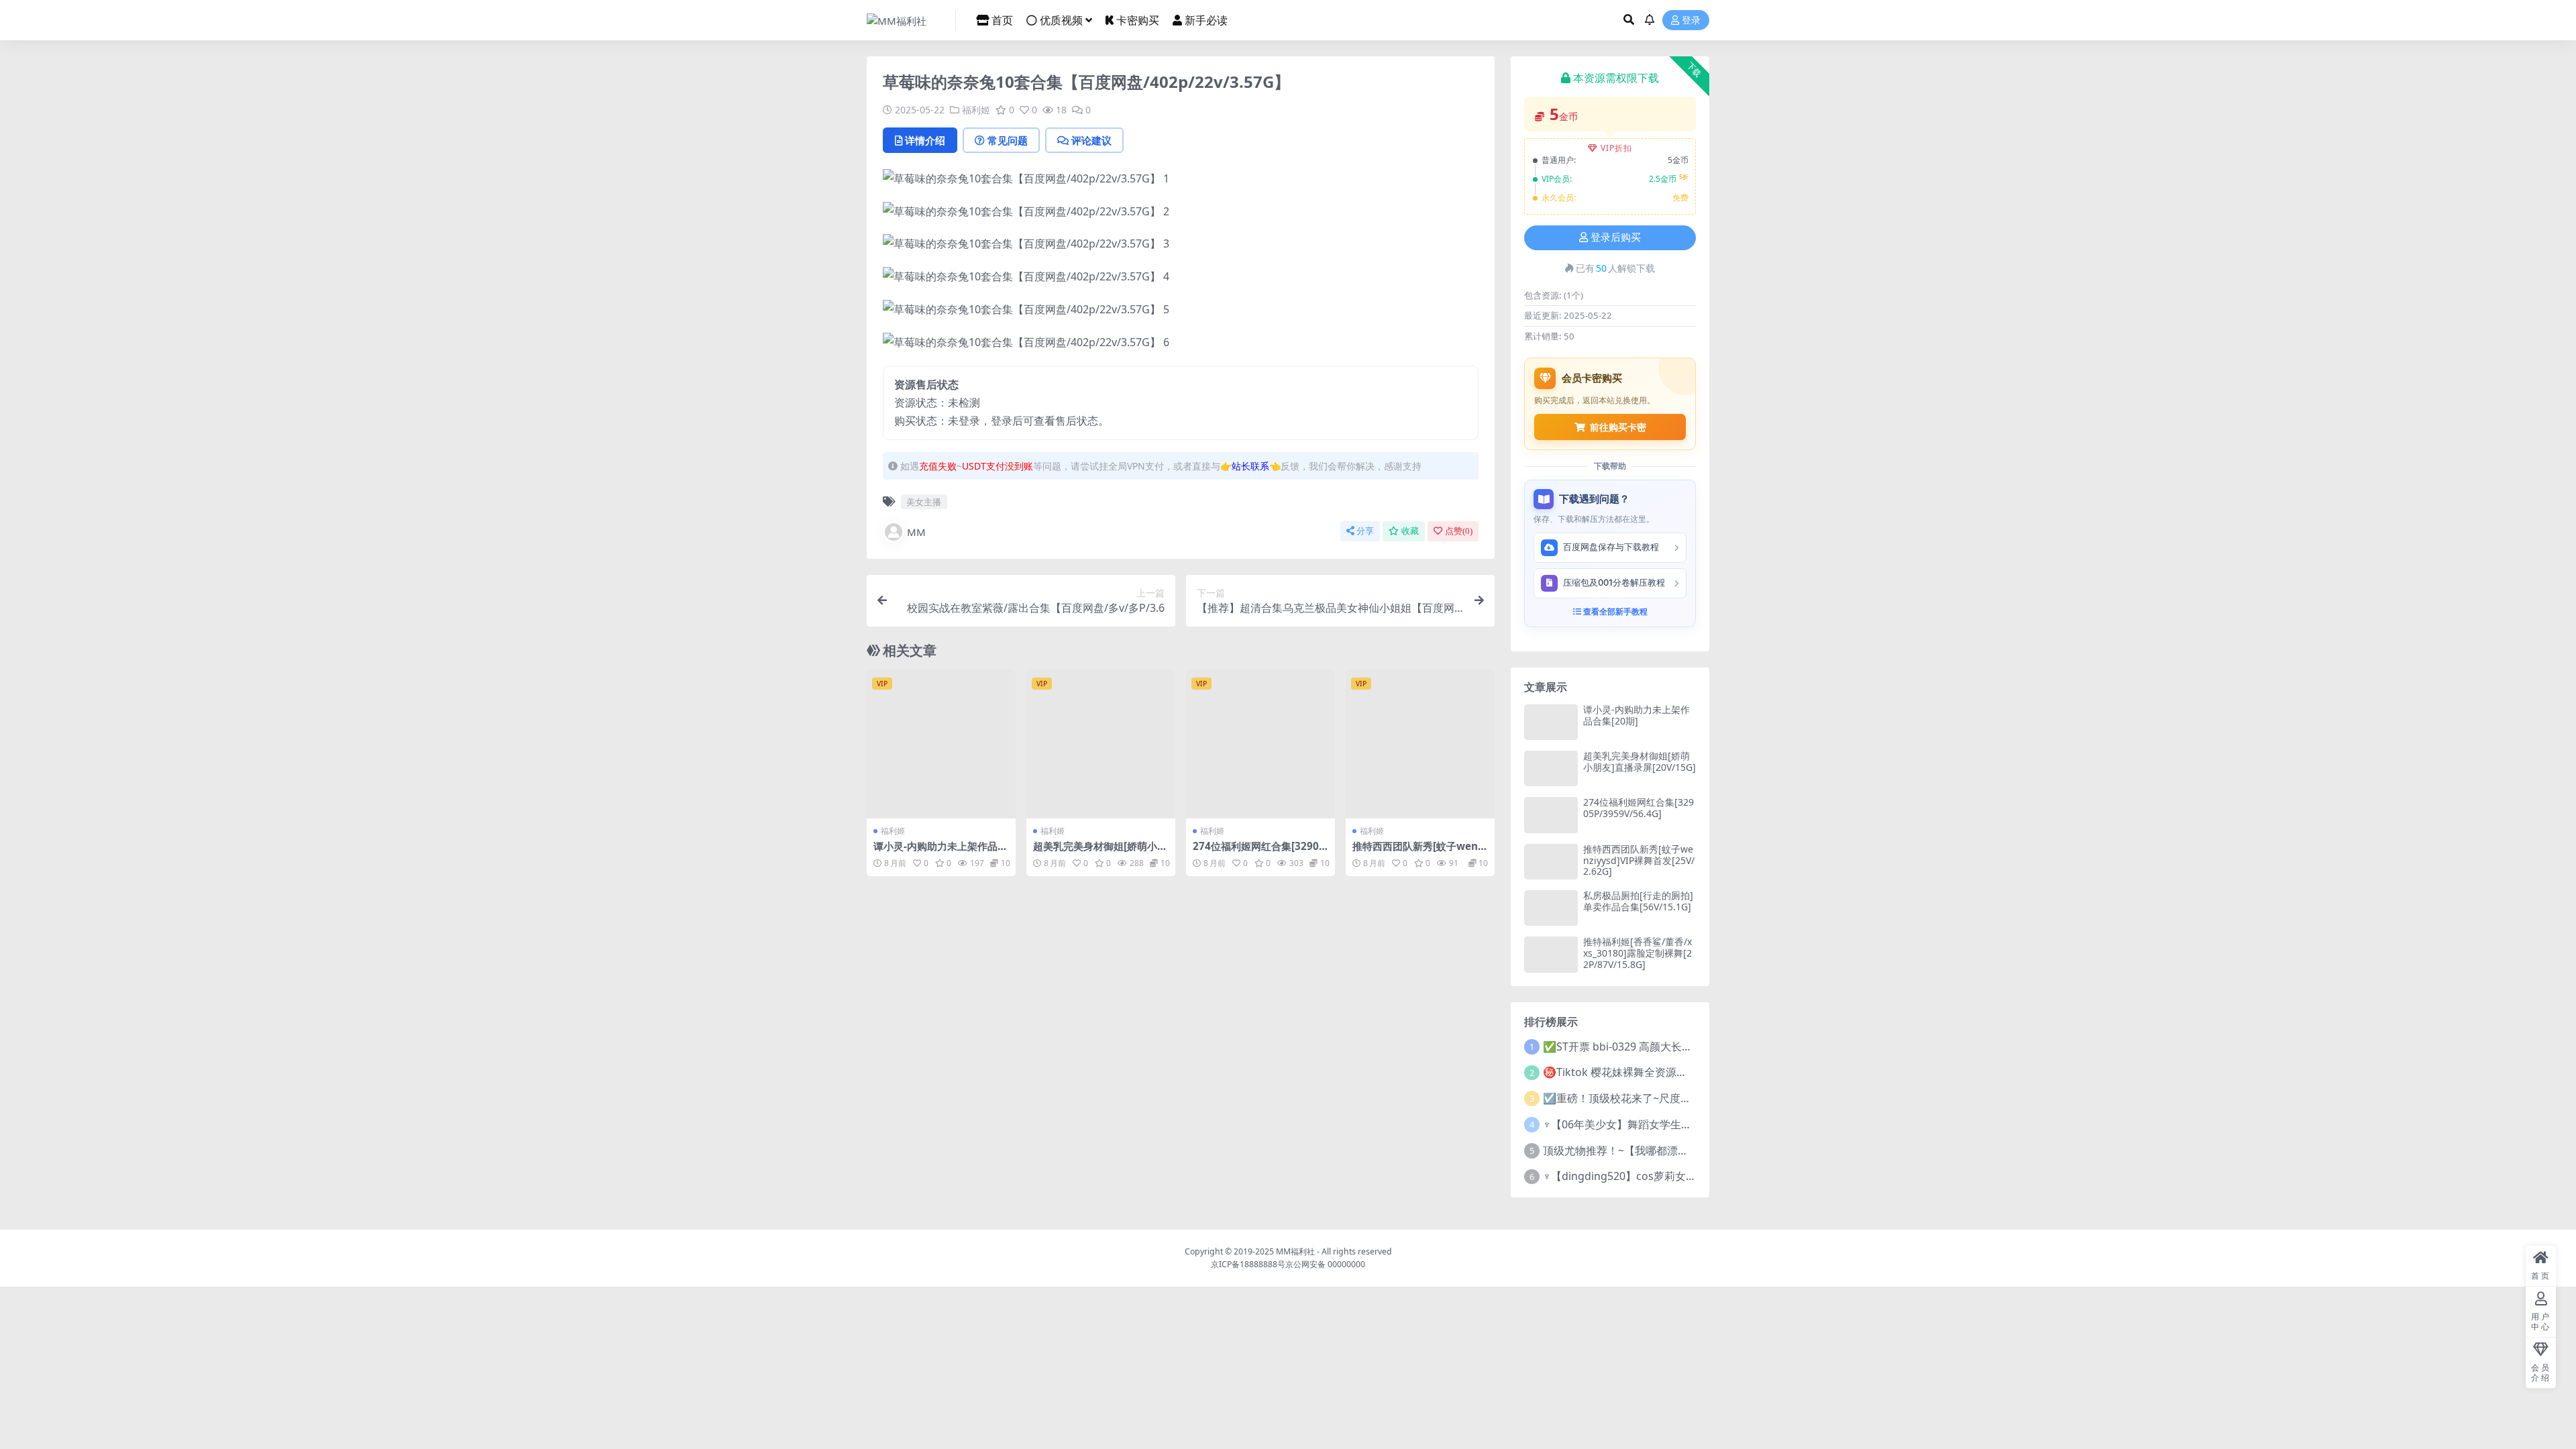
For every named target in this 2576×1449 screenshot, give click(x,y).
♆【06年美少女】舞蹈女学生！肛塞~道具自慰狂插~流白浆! (1684, 1124)
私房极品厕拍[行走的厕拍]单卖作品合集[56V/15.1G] (1638, 901)
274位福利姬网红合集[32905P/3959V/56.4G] (1259, 852)
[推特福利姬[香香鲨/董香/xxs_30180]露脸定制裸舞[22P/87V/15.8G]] (1551, 954)
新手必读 (1206, 20)
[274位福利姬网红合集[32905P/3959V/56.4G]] (1260, 744)
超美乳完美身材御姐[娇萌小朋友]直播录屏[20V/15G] (1100, 852)
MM (916, 532)
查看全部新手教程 (1614, 611)
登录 (1691, 20)
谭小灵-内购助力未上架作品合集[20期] (941, 852)
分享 (1365, 531)
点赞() (1459, 531)
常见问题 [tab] (1008, 140)
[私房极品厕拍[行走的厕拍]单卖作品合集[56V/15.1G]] (1551, 908)
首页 (1002, 20)
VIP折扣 (1616, 148)
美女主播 (924, 502)
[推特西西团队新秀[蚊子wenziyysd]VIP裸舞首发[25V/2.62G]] (1420, 744)
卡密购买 (1138, 20)
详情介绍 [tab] (925, 140)
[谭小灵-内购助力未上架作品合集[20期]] (941, 744)
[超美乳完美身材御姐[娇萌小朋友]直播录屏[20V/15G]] (1101, 744)
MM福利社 (1295, 1251)
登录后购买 (1616, 237)
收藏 (1410, 531)
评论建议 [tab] (1091, 140)
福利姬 (976, 110)
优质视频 (1061, 20)
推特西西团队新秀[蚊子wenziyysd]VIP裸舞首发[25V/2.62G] (1639, 860)
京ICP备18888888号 (1248, 1264)
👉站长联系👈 (1250, 466)
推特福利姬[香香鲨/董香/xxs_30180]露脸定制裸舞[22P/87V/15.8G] (1638, 953)
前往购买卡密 (1618, 427)
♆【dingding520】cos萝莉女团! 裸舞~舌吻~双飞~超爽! (1676, 1176)
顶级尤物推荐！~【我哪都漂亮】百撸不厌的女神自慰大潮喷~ (1688, 1150)
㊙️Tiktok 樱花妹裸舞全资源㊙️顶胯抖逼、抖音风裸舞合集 (1681, 1072)
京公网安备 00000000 (1325, 1264)
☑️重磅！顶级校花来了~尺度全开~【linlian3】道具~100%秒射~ (1695, 1098)
